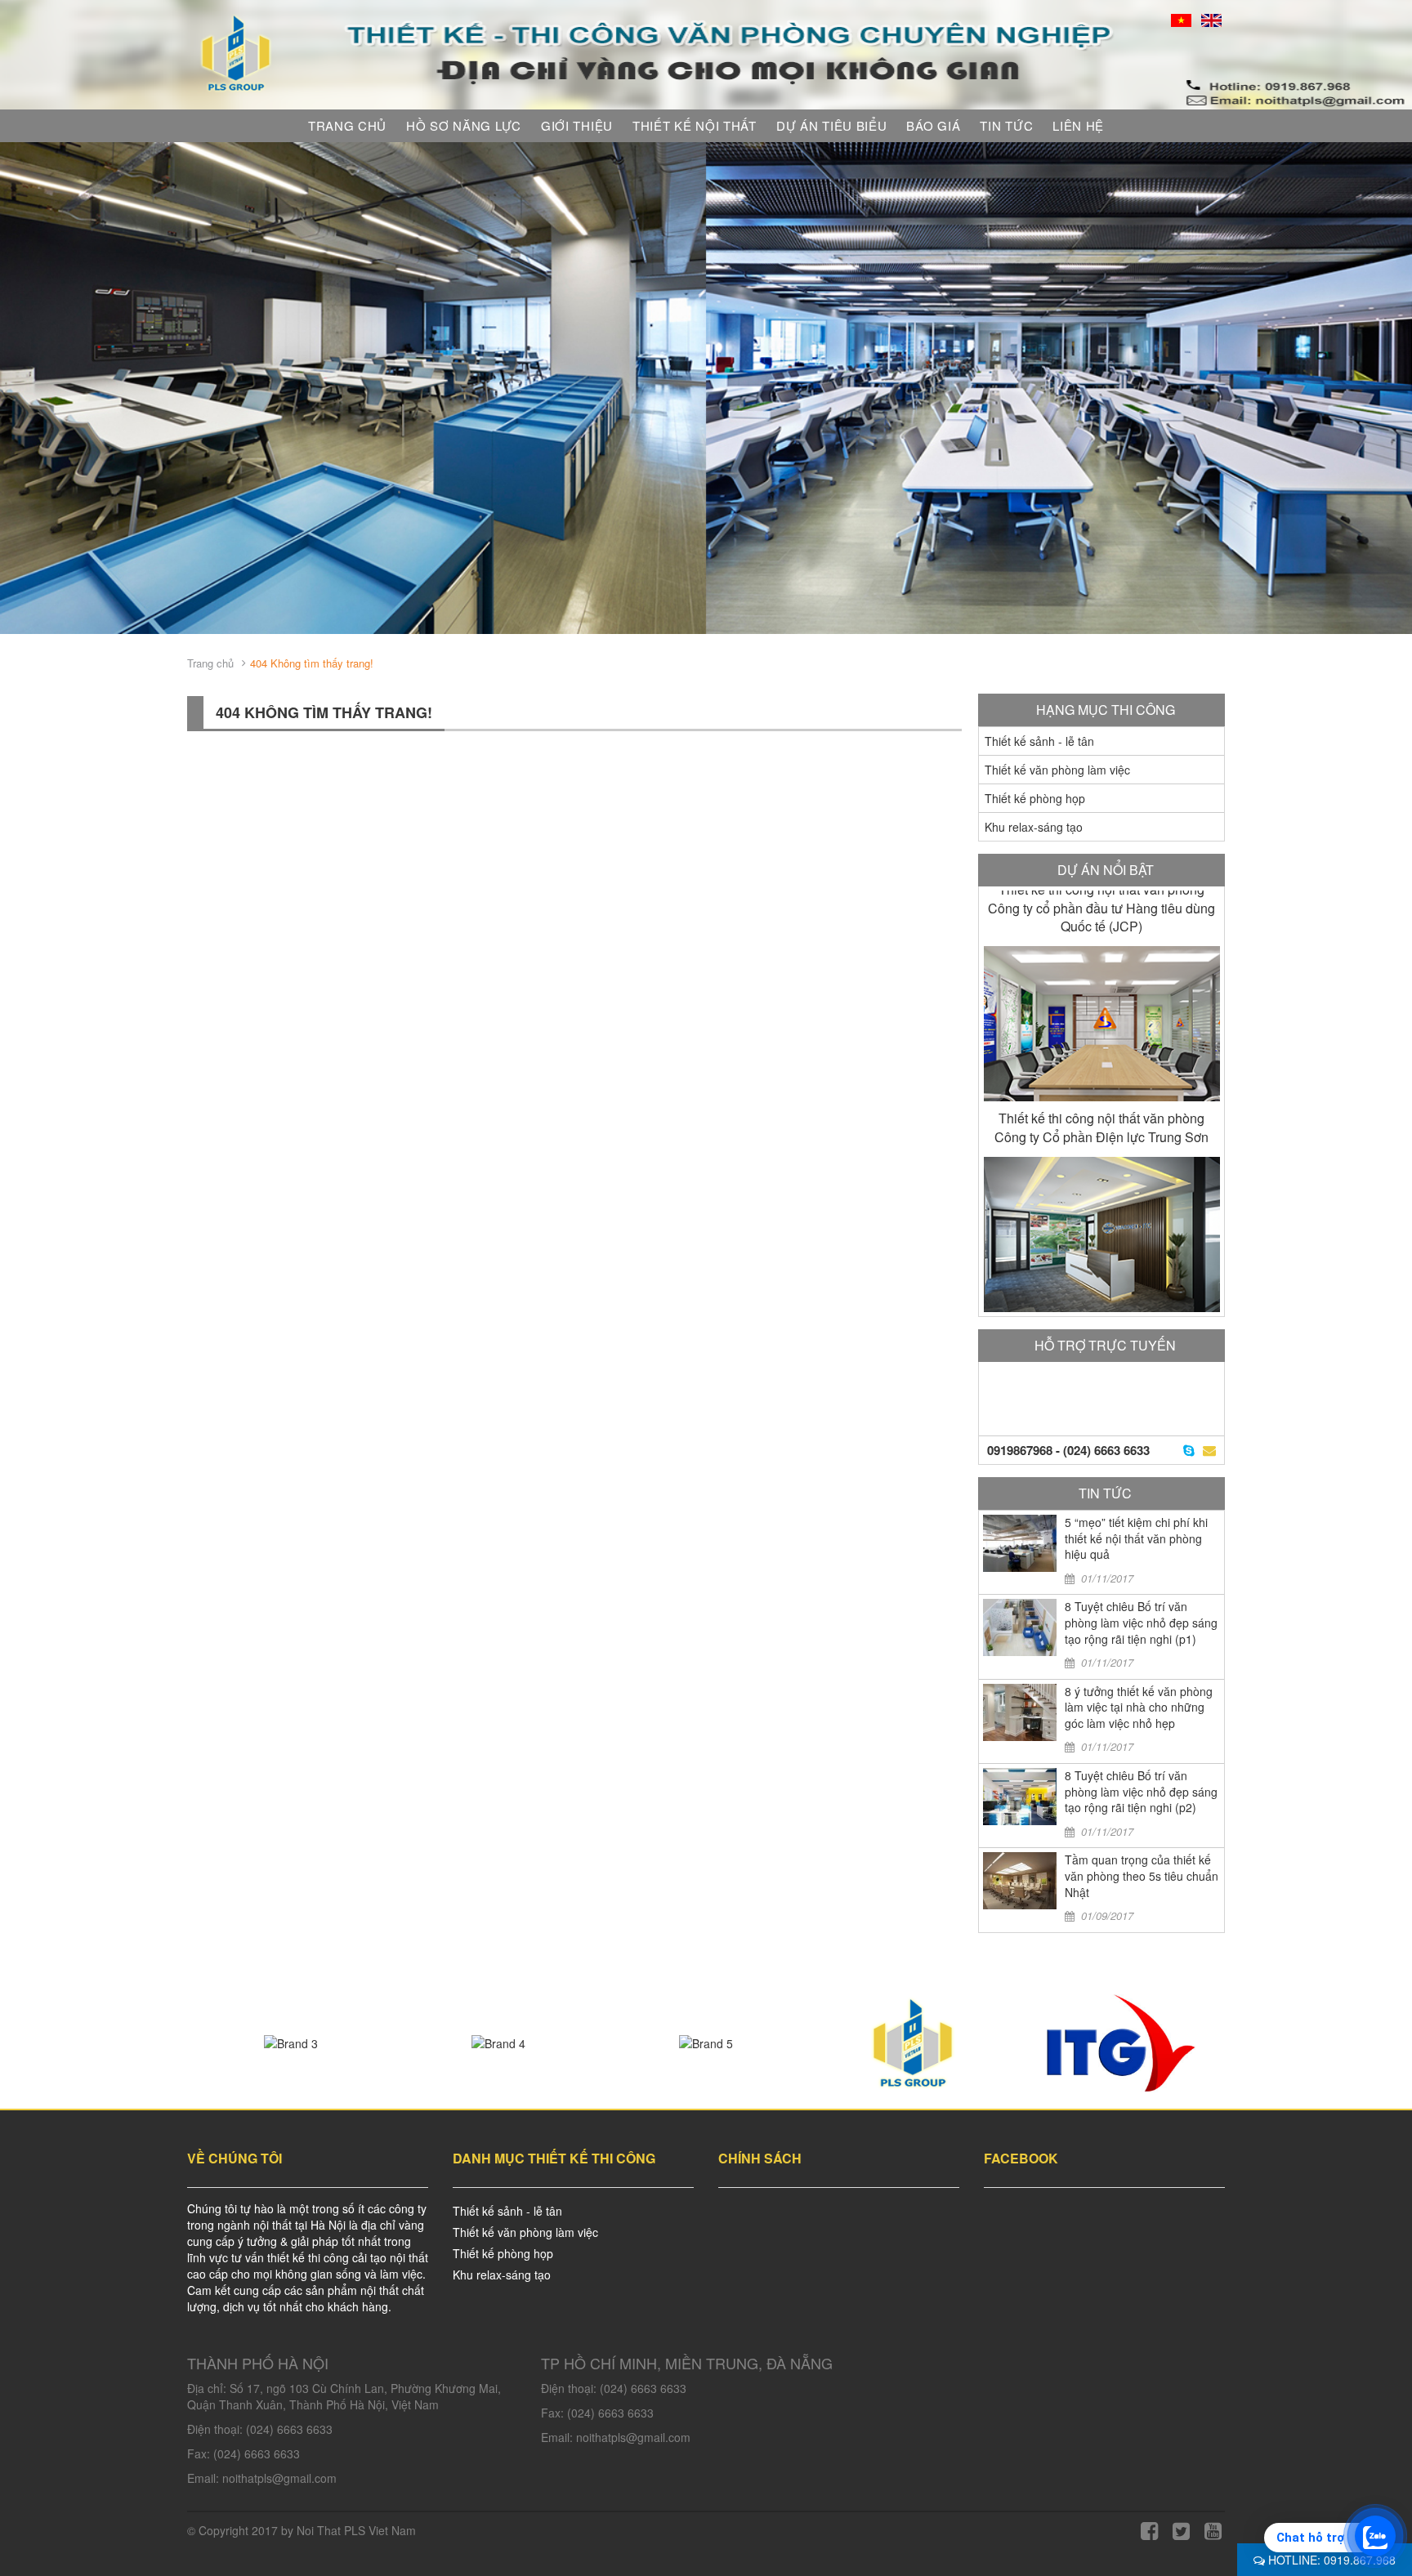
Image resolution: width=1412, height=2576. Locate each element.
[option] (706, 388)
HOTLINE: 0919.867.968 (1330, 2560)
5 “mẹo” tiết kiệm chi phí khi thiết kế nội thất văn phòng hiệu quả (1136, 1538)
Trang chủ (210, 663)
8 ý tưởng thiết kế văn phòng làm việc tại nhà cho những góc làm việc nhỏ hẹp (1139, 1707)
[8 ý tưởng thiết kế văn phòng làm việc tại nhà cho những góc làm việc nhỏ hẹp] (1020, 1712)
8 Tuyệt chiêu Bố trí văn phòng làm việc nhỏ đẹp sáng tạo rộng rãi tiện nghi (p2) (1141, 1791)
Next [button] (1387, 388)
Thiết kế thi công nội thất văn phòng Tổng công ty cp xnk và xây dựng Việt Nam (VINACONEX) (1102, 1137)
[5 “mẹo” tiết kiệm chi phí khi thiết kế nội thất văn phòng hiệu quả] (1020, 1543)
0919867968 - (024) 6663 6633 (1068, 1450)
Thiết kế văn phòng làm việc (1057, 770)
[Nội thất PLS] (237, 51)
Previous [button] (25, 388)
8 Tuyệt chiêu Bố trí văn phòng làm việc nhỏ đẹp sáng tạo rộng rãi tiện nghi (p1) (1141, 1622)
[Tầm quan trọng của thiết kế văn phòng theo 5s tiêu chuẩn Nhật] (1020, 1881)
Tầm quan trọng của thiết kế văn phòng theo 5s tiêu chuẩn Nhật (1142, 1875)
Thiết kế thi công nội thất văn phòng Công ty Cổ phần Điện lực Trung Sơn (1101, 917)
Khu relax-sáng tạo (1034, 827)
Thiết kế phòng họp (1035, 798)
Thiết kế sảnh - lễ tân (1039, 741)
